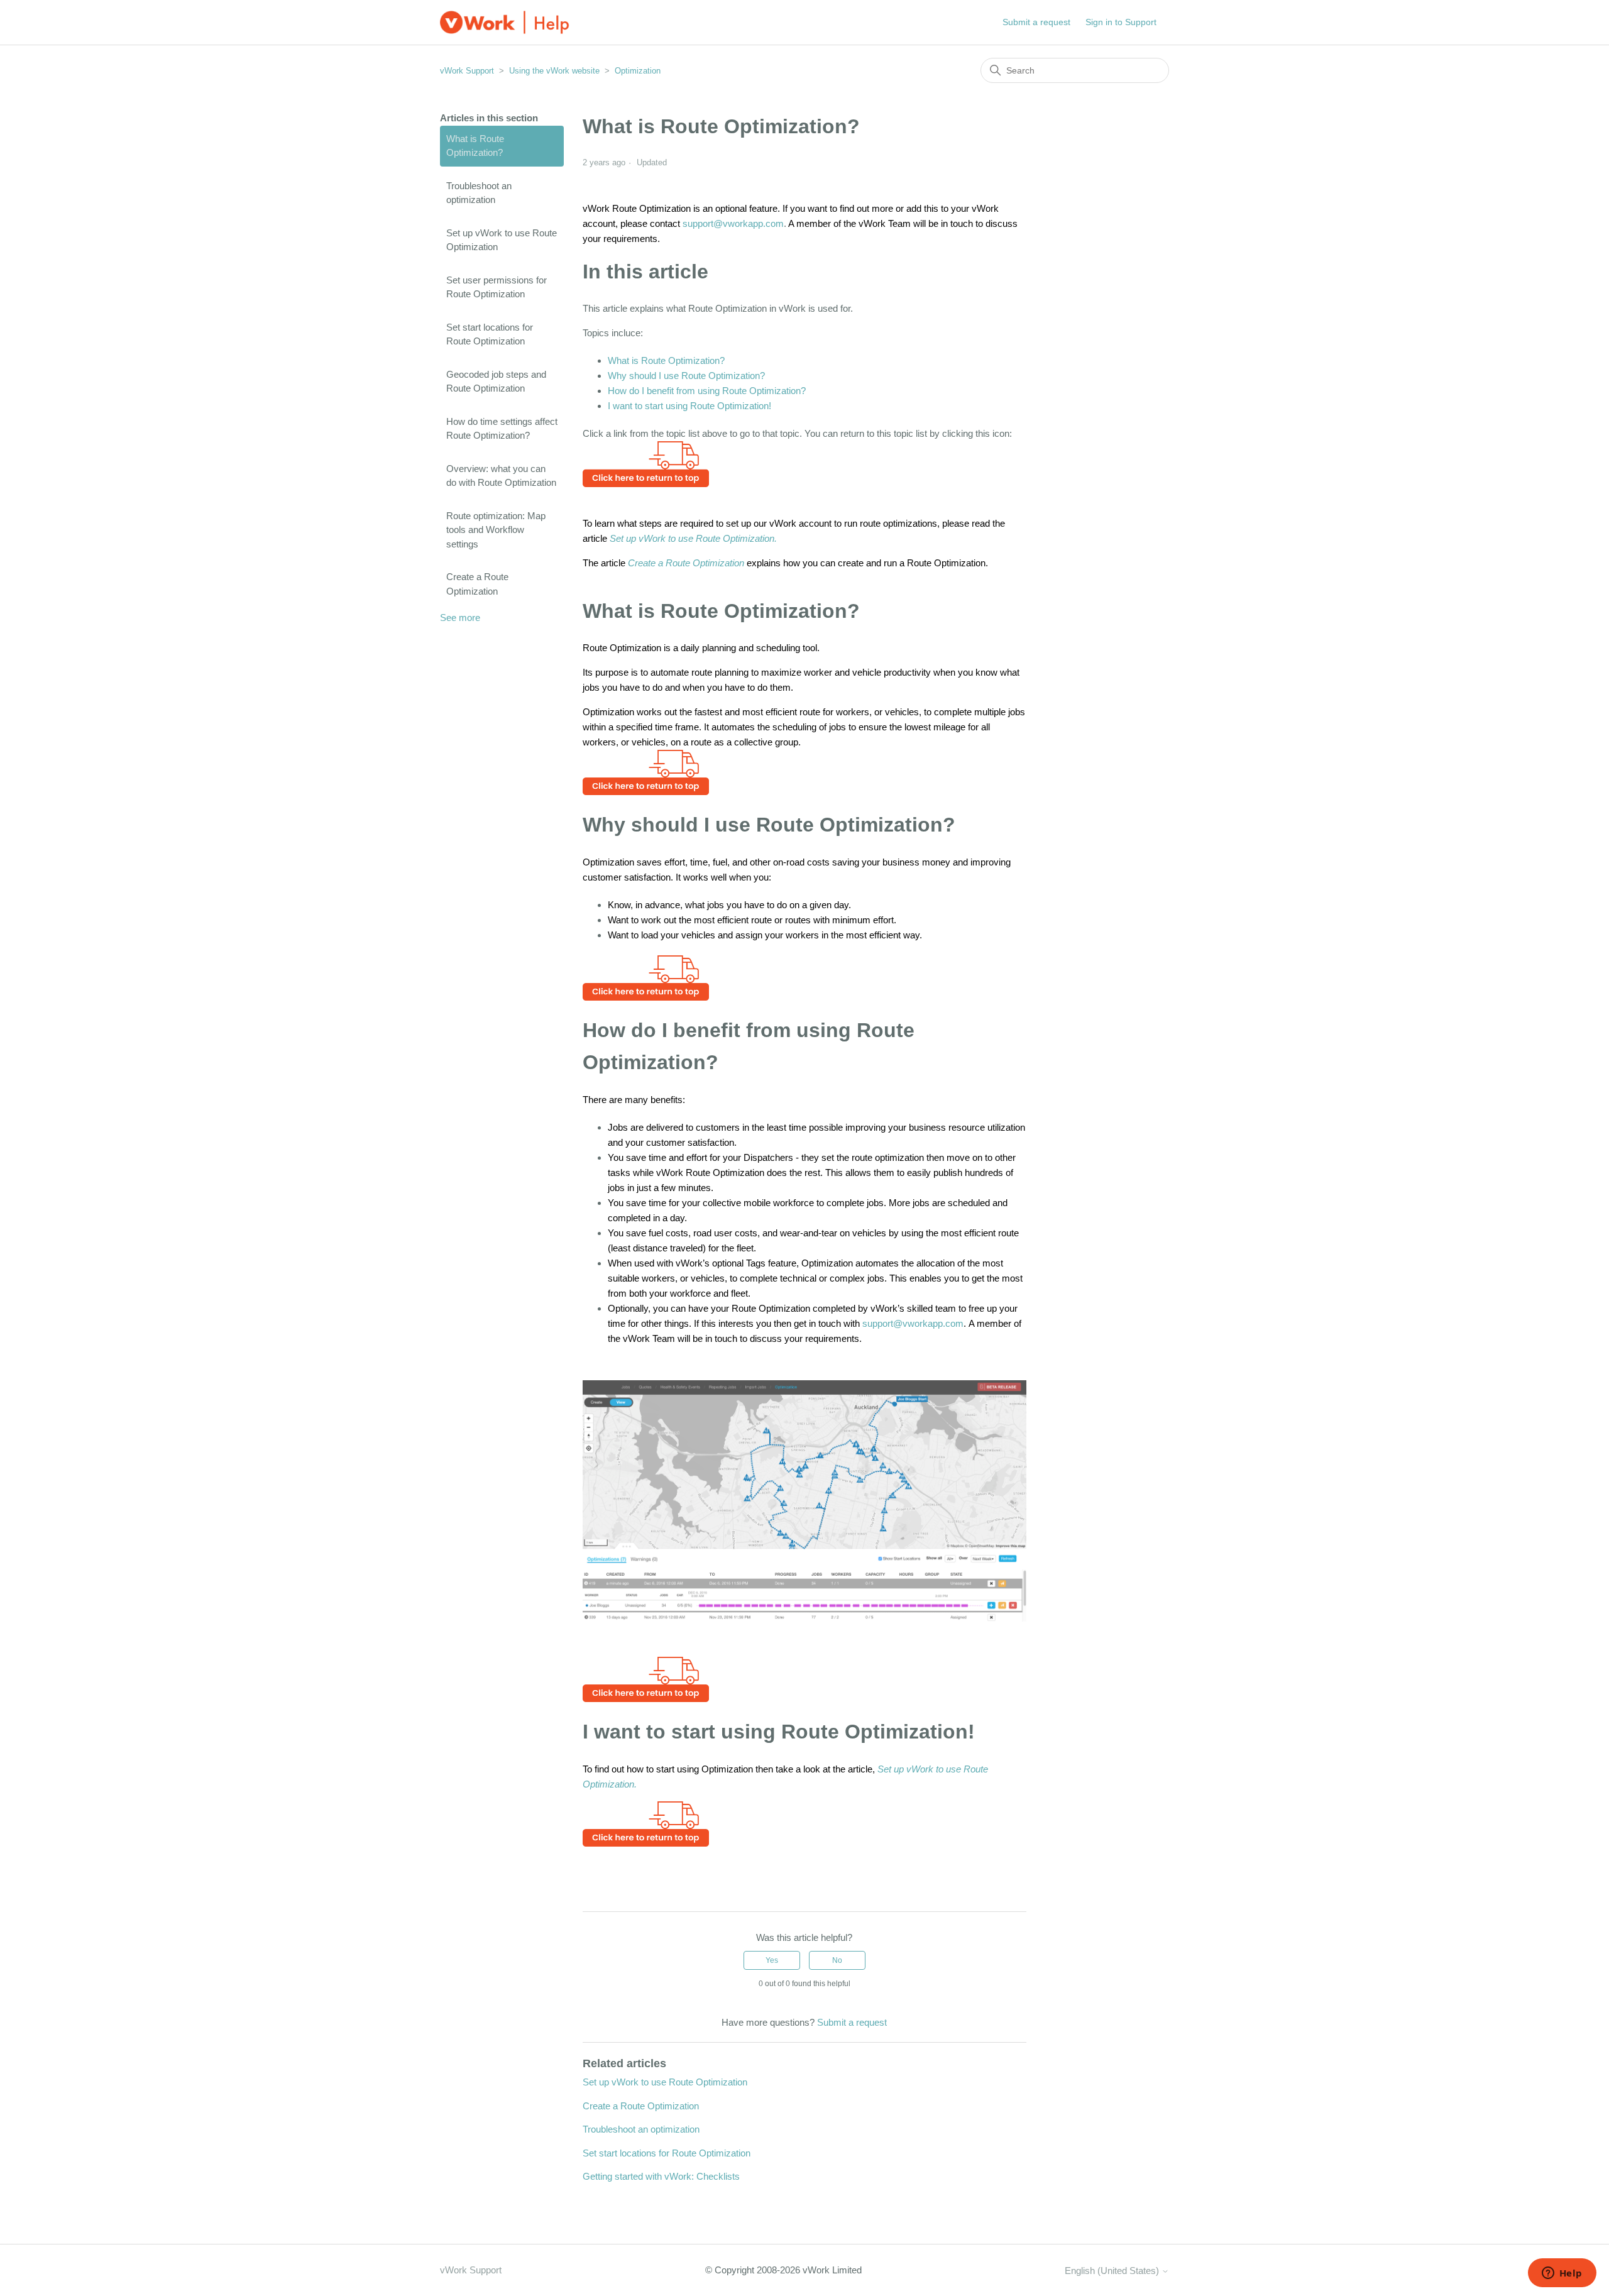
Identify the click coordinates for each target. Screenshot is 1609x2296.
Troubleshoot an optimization (479, 193)
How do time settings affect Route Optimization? (502, 429)
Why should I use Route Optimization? (686, 376)
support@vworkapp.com (733, 223)
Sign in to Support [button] (1121, 22)
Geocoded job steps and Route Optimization (496, 382)
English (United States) (1113, 2271)
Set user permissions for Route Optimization (497, 287)
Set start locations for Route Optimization (490, 334)
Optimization (638, 71)
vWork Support (467, 71)
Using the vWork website (554, 71)
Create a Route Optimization (477, 584)
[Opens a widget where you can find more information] (1562, 2274)
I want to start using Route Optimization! (689, 406)
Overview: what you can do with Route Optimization (501, 476)
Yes (772, 1960)
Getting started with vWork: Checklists (661, 2176)
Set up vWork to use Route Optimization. (693, 538)
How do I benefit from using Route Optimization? (707, 391)
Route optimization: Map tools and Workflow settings (496, 530)
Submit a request (1036, 22)
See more (460, 618)
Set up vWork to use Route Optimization (502, 240)
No (837, 1960)
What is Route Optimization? (475, 146)
